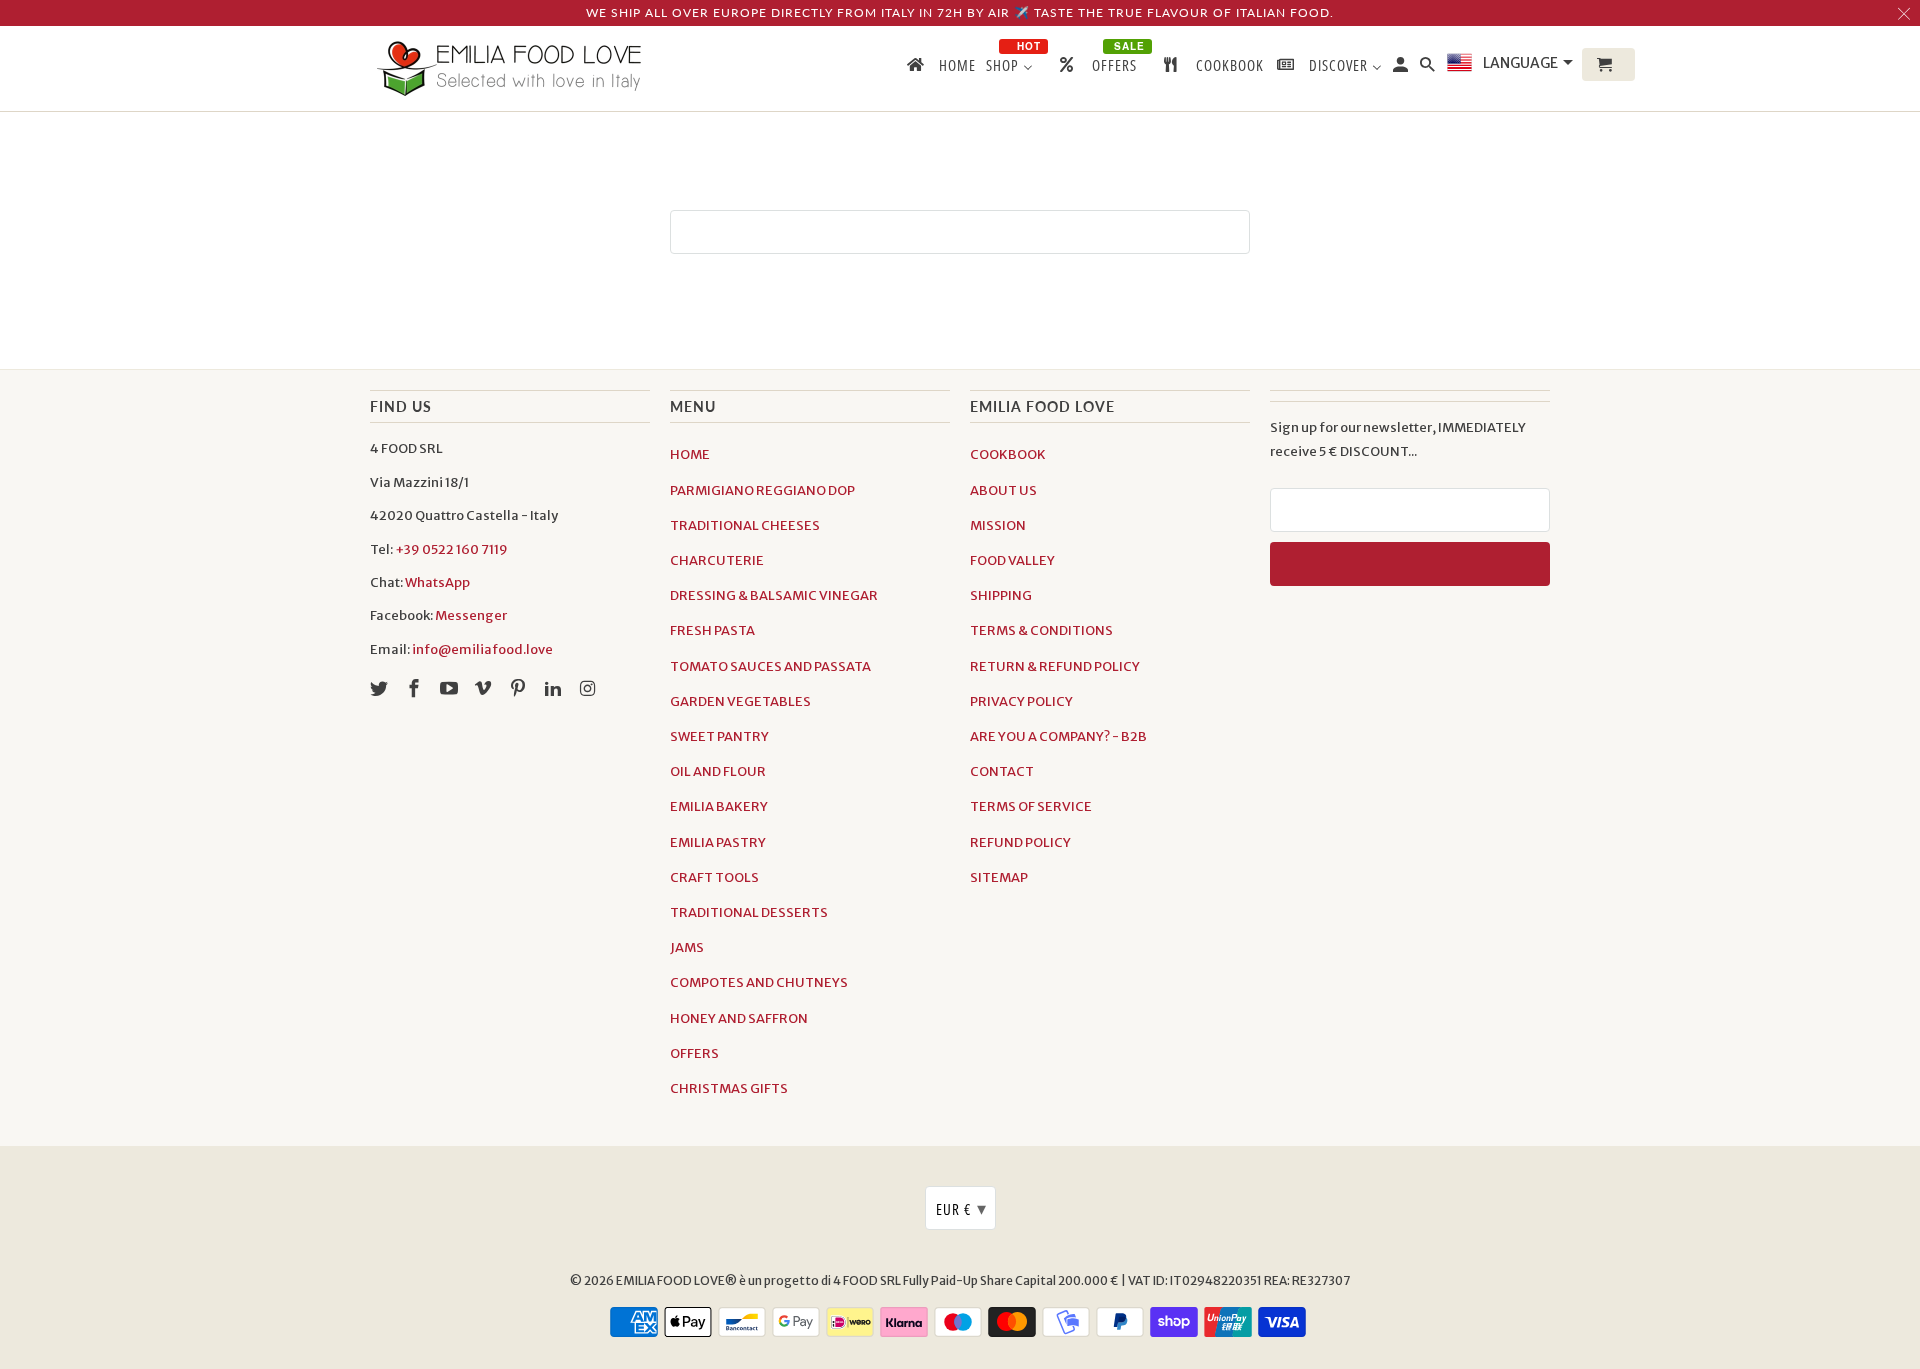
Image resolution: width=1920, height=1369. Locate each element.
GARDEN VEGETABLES (740, 701)
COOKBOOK (1008, 454)
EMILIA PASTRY (718, 842)
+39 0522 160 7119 (451, 549)
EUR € (961, 1208)
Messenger (471, 615)
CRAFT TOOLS (714, 877)
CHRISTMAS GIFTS (729, 1088)
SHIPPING (1001, 595)
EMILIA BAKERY (719, 806)
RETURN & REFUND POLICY (1055, 666)
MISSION (998, 525)
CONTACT (1002, 771)
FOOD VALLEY (1012, 560)
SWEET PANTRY (719, 736)
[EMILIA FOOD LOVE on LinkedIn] (555, 688)
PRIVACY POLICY (1021, 701)
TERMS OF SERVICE (1031, 806)
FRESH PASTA (712, 630)
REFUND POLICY (1020, 842)
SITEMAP (999, 877)
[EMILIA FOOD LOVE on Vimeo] (485, 688)
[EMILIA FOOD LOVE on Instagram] (590, 688)
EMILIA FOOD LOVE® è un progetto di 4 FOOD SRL (759, 1280)
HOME (690, 454)
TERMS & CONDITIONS (1041, 630)
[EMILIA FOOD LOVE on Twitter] (381, 688)
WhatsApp (437, 582)
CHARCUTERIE (717, 560)
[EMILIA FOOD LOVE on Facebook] (416, 688)
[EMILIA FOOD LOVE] (510, 68)
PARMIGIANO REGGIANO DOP (762, 490)
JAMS (687, 947)
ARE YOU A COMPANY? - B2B (1058, 736)
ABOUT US (1003, 490)
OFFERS (694, 1053)
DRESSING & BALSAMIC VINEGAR (774, 595)
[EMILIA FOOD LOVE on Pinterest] (520, 688)
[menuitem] (940, 69)
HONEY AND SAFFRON (739, 1018)
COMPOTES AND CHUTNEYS (759, 982)
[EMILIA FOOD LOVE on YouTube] (451, 688)
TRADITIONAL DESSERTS (749, 912)
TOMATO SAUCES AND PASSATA (770, 666)
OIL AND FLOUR (718, 771)
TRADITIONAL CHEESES (745, 525)
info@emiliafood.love (482, 649)
